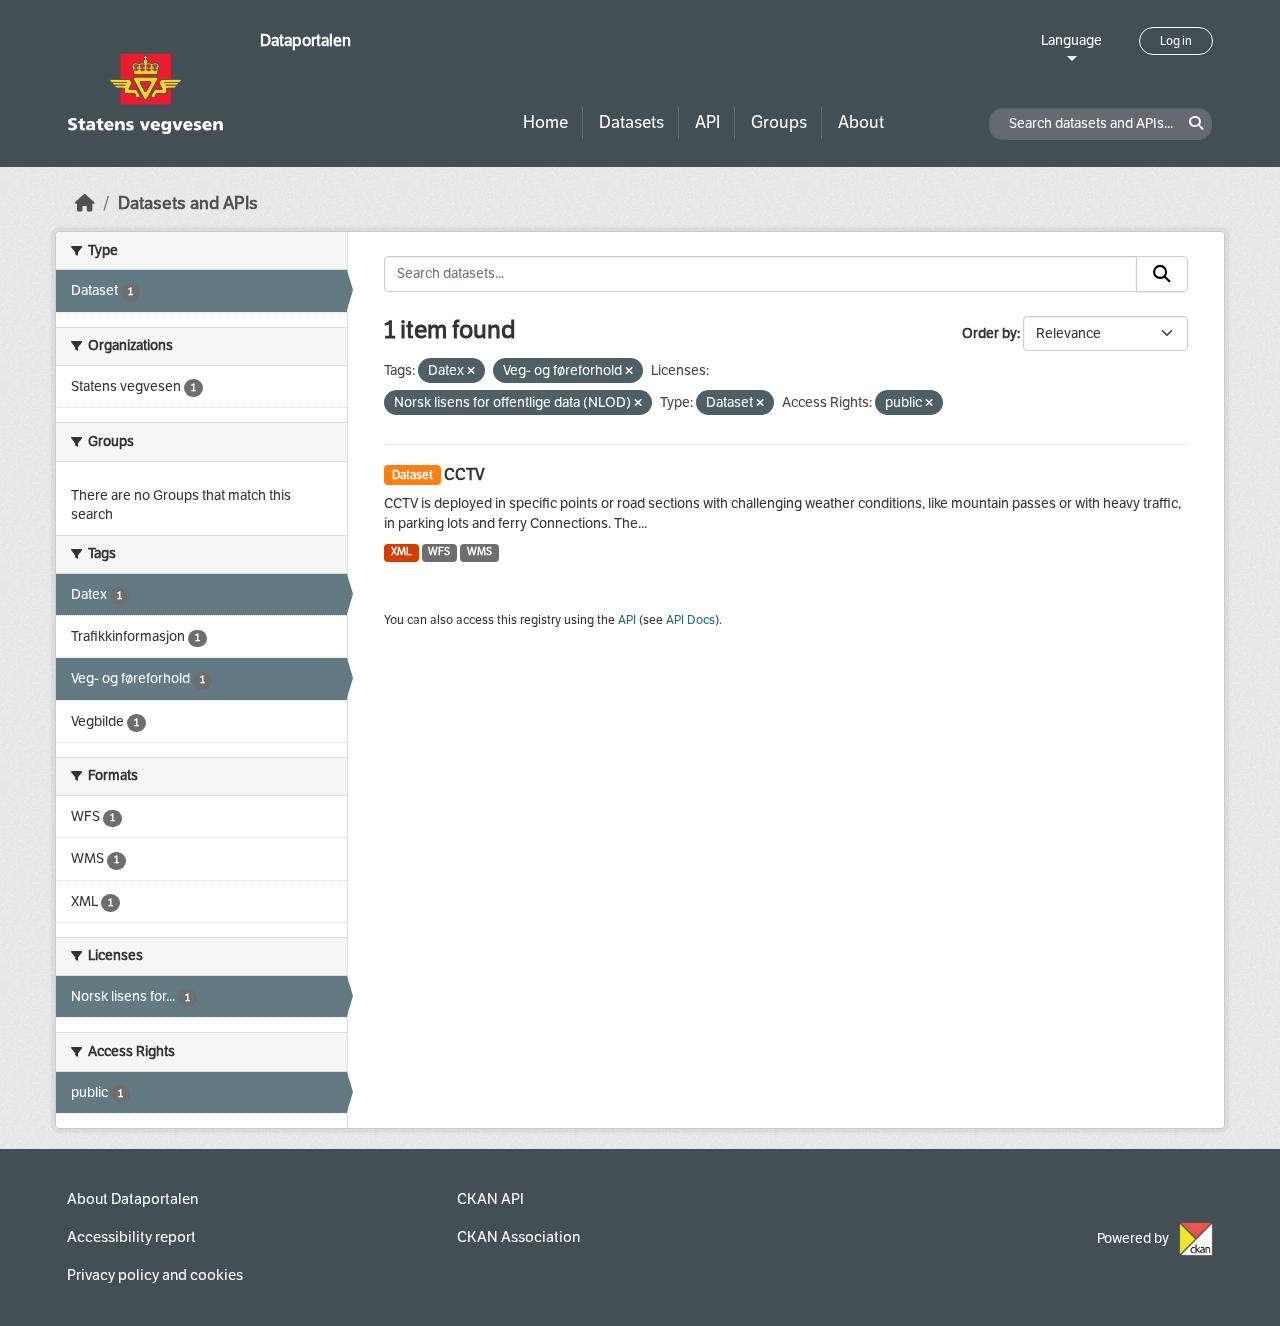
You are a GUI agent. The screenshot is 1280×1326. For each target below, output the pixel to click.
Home (545, 122)
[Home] (85, 203)
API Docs (690, 620)
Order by (989, 333)
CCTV (464, 474)
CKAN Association (518, 1237)
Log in (1176, 41)
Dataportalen (305, 40)
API (707, 122)
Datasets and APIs (188, 203)
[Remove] (471, 371)
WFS (439, 551)
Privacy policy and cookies (155, 1275)
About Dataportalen (132, 1199)
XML (401, 551)
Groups (779, 122)
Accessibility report (131, 1237)
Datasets (631, 122)
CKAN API (490, 1199)
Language (1071, 40)
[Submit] (1162, 274)
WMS (479, 551)
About (861, 122)
